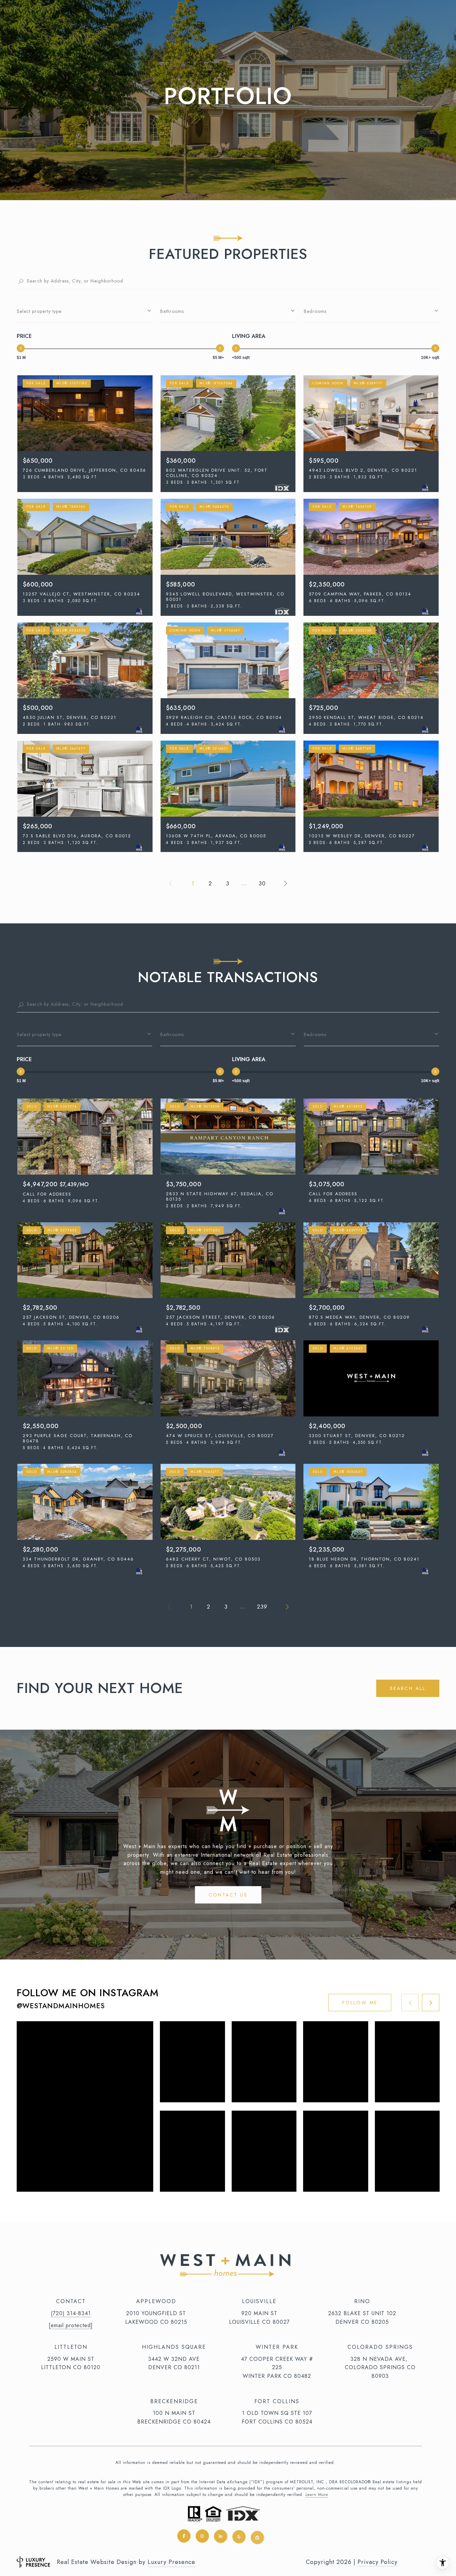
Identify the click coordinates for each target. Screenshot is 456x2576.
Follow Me (360, 2003)
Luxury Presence (171, 2562)
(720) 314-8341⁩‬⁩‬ (71, 2313)
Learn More (317, 2495)
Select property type (39, 311)
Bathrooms (172, 311)
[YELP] (239, 2536)
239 (262, 1607)
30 (262, 883)
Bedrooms (315, 311)
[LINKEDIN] (221, 2536)
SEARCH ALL (408, 1688)
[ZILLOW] (257, 2536)
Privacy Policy (378, 2562)
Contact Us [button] (228, 1895)
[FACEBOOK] (184, 2536)
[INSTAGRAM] (202, 2536)
